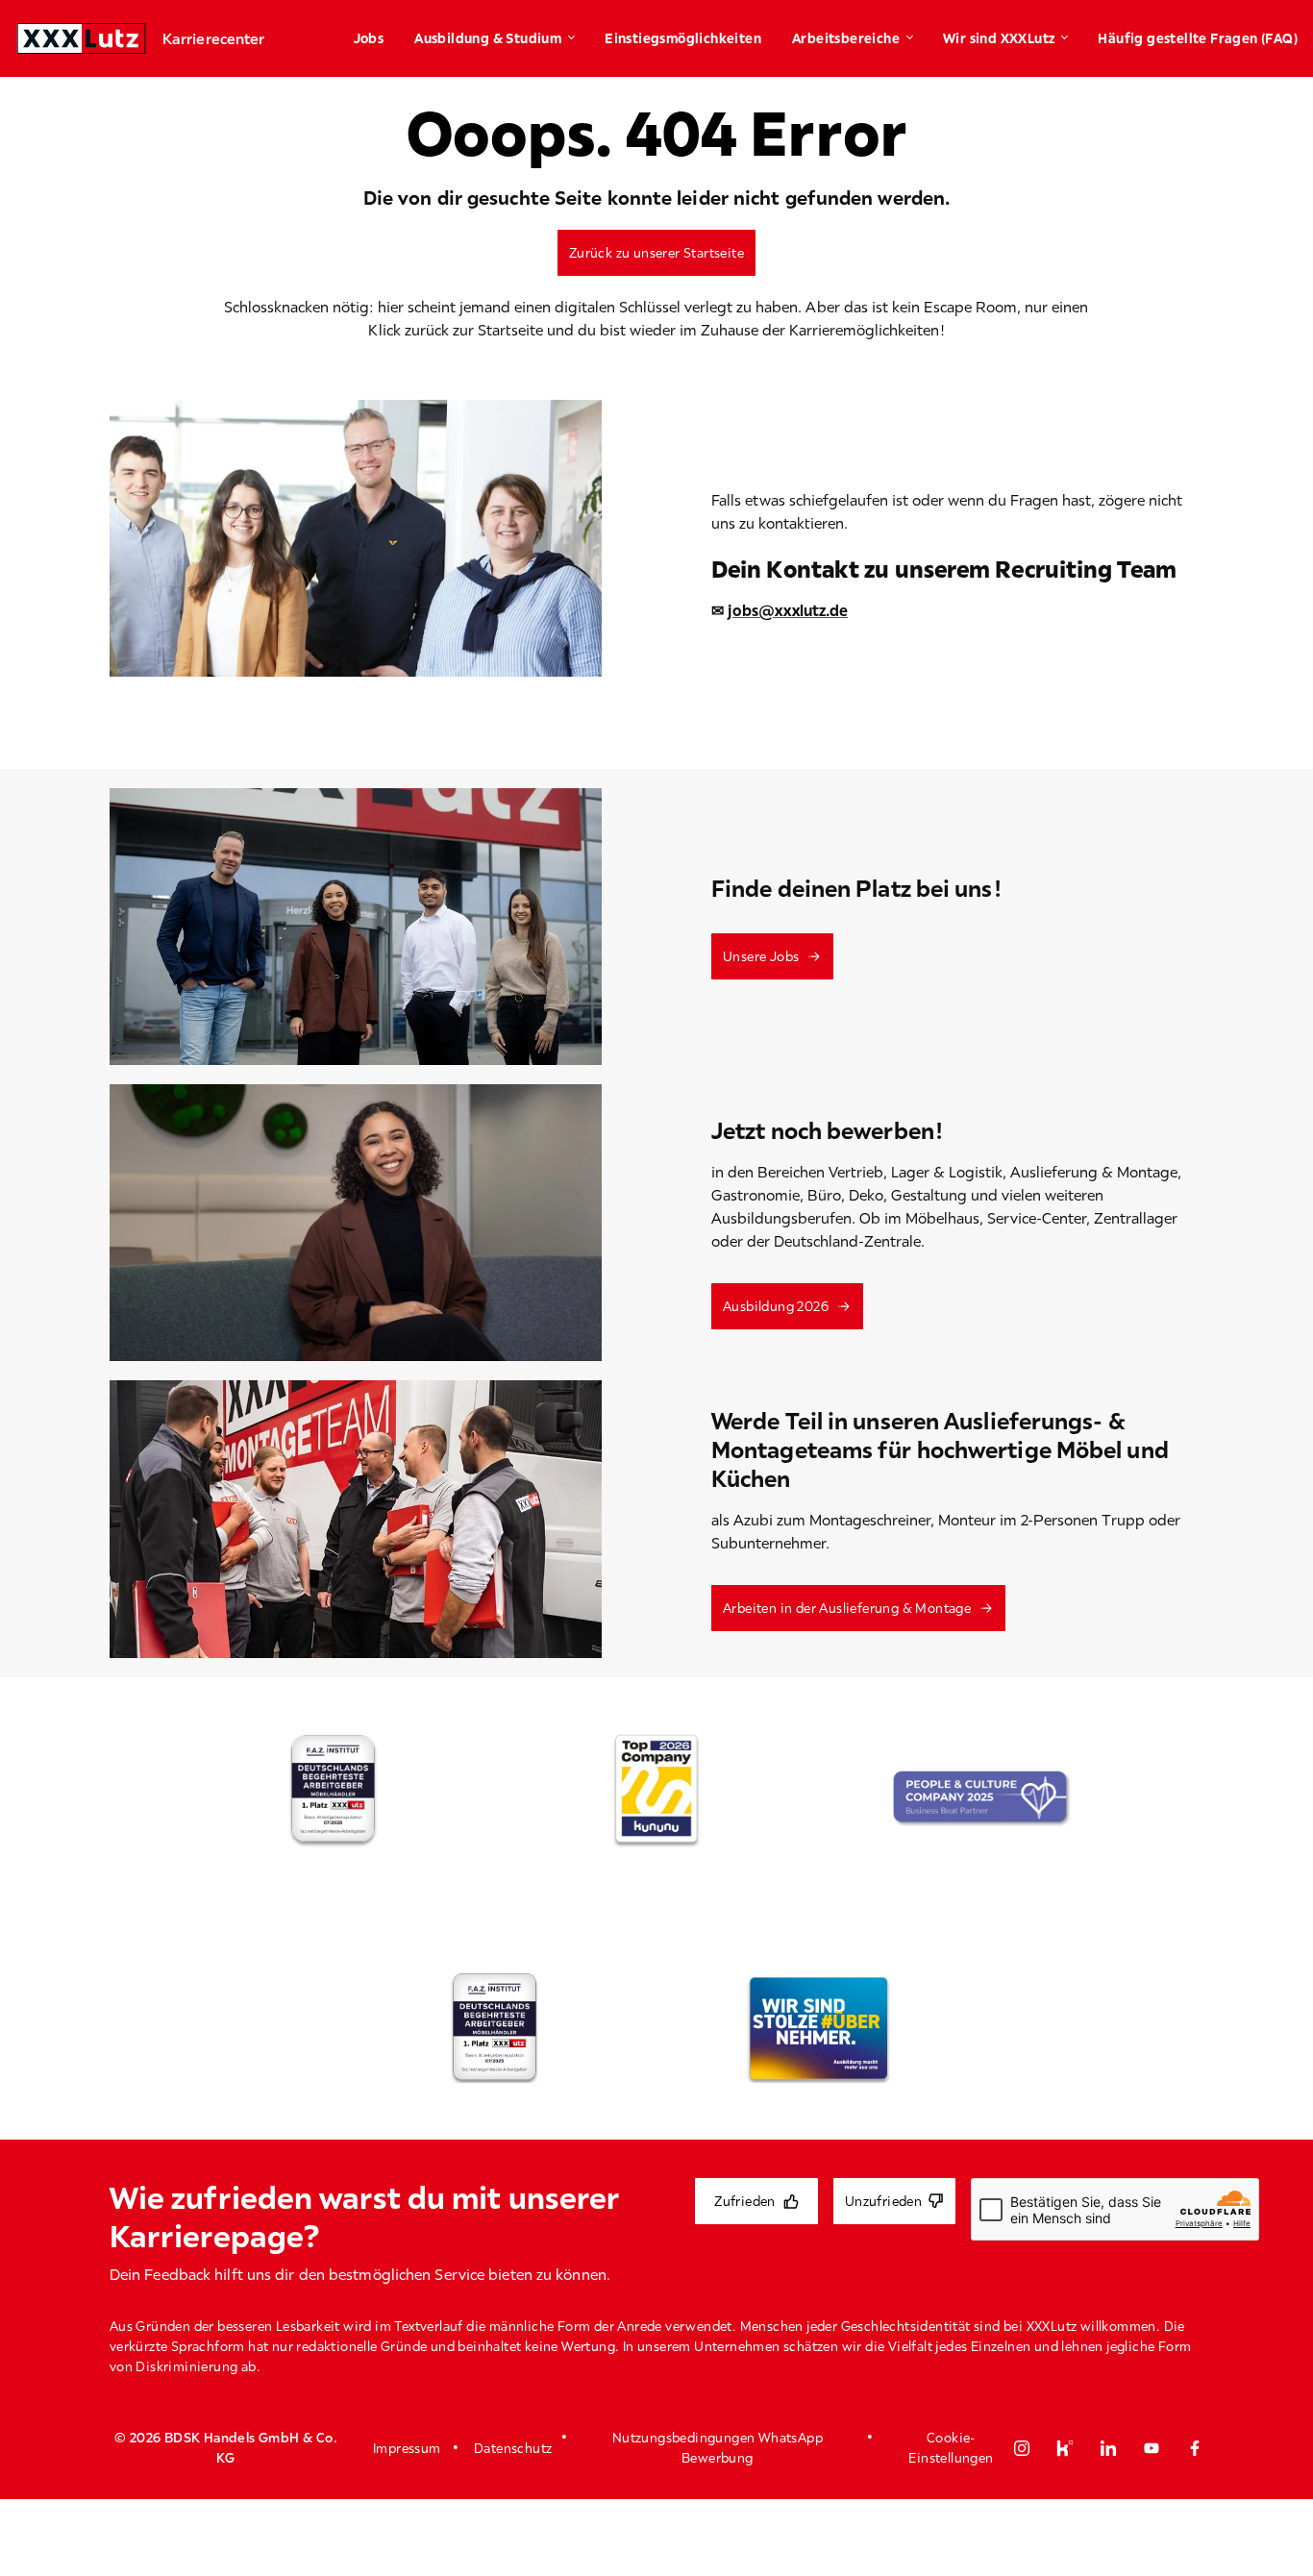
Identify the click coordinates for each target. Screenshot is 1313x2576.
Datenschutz (513, 2448)
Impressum (407, 2448)
